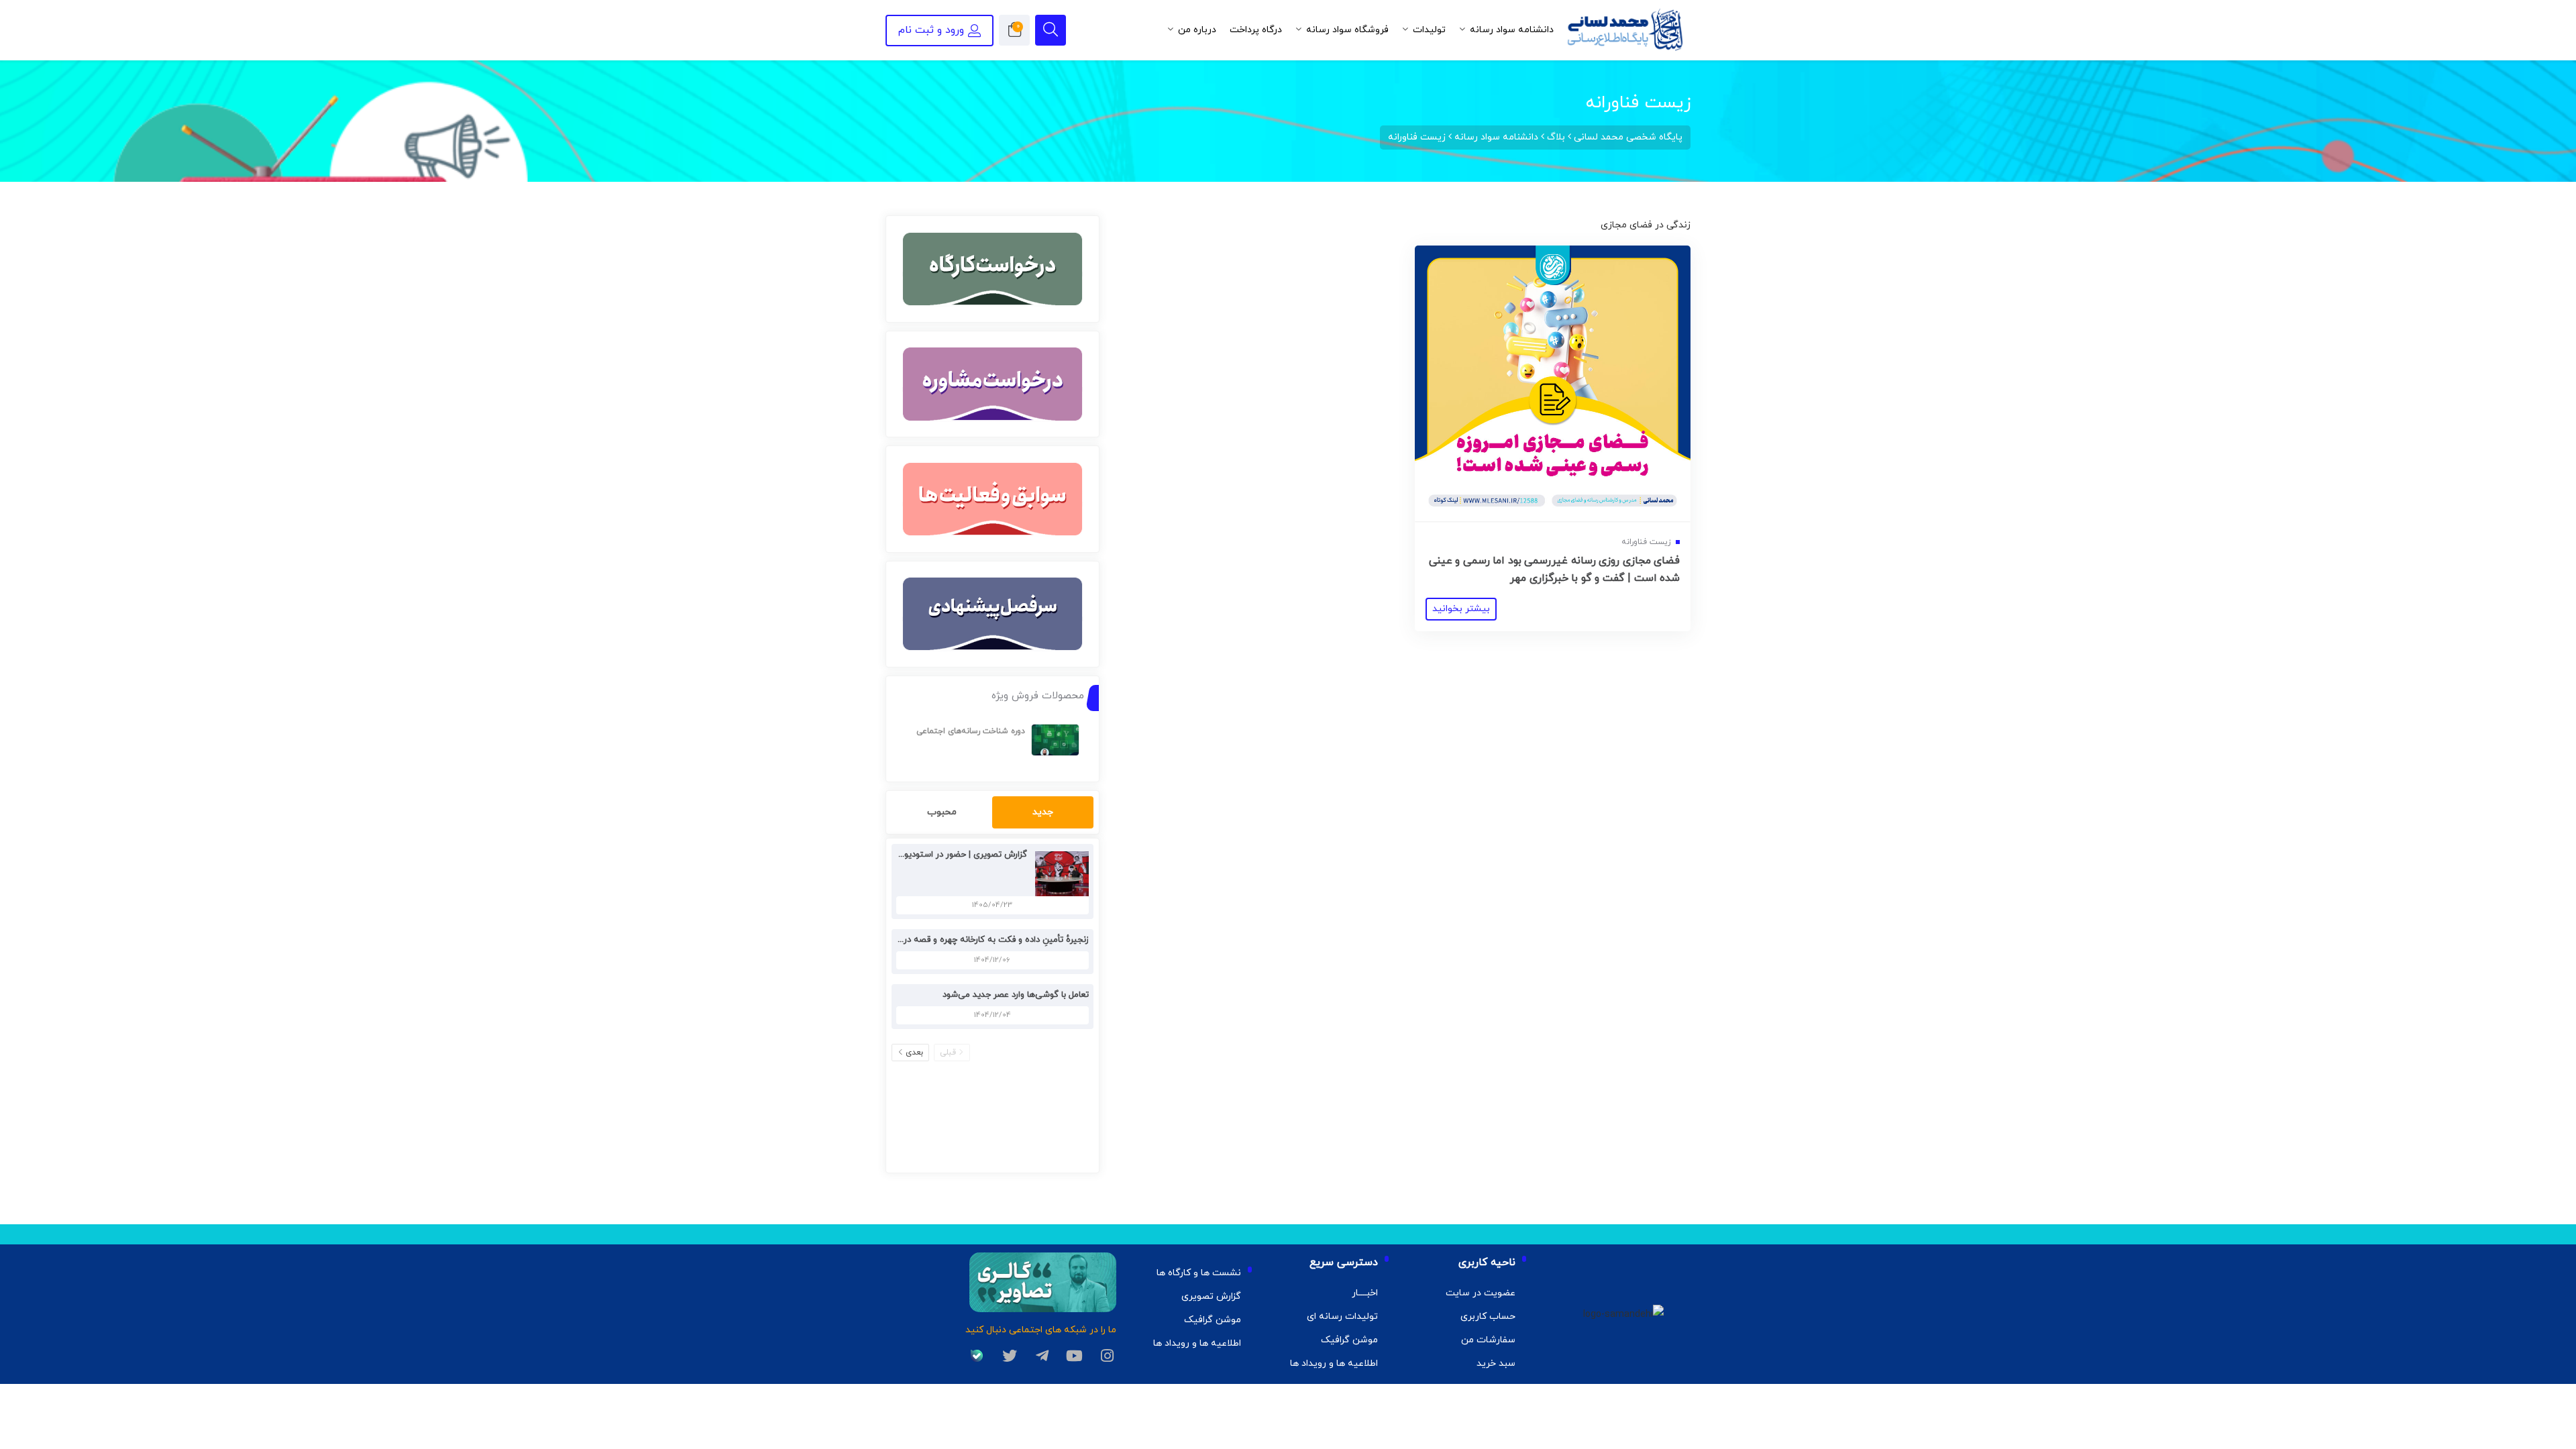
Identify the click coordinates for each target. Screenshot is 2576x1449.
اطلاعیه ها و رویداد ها (1334, 1363)
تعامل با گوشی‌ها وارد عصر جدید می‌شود (1016, 995)
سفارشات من (1488, 1340)
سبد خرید (1496, 1363)
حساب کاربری (1488, 1317)
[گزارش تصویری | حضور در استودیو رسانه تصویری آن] (1059, 873)
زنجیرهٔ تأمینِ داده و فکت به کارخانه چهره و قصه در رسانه (985, 940)
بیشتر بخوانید (1461, 609)
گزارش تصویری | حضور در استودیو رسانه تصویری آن (932, 855)
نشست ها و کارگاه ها (1199, 1273)
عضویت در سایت (1481, 1293)
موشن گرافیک (1349, 1340)
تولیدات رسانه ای (1342, 1317)
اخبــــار (1365, 1293)
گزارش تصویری (1211, 1296)
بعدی (914, 1053)
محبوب (942, 812)
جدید (1043, 812)
